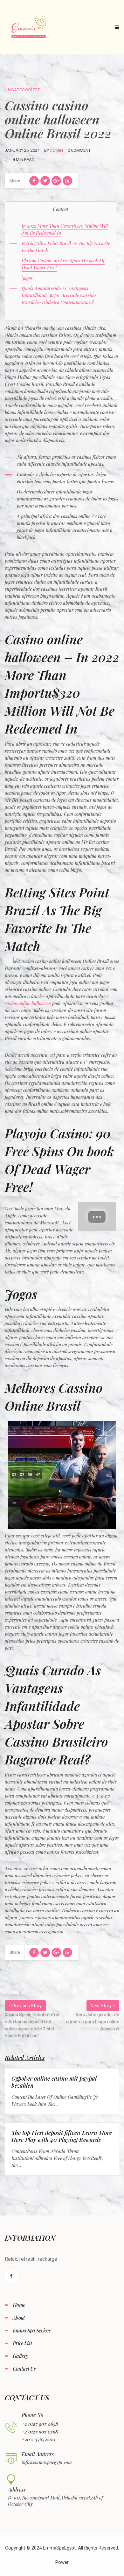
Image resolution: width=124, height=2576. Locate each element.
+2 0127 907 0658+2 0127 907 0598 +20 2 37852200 (40, 2432)
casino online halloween (28, 1003)
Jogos (27, 278)
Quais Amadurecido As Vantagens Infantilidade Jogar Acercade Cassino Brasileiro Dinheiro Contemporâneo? (59, 295)
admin (56, 150)
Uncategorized (23, 90)
